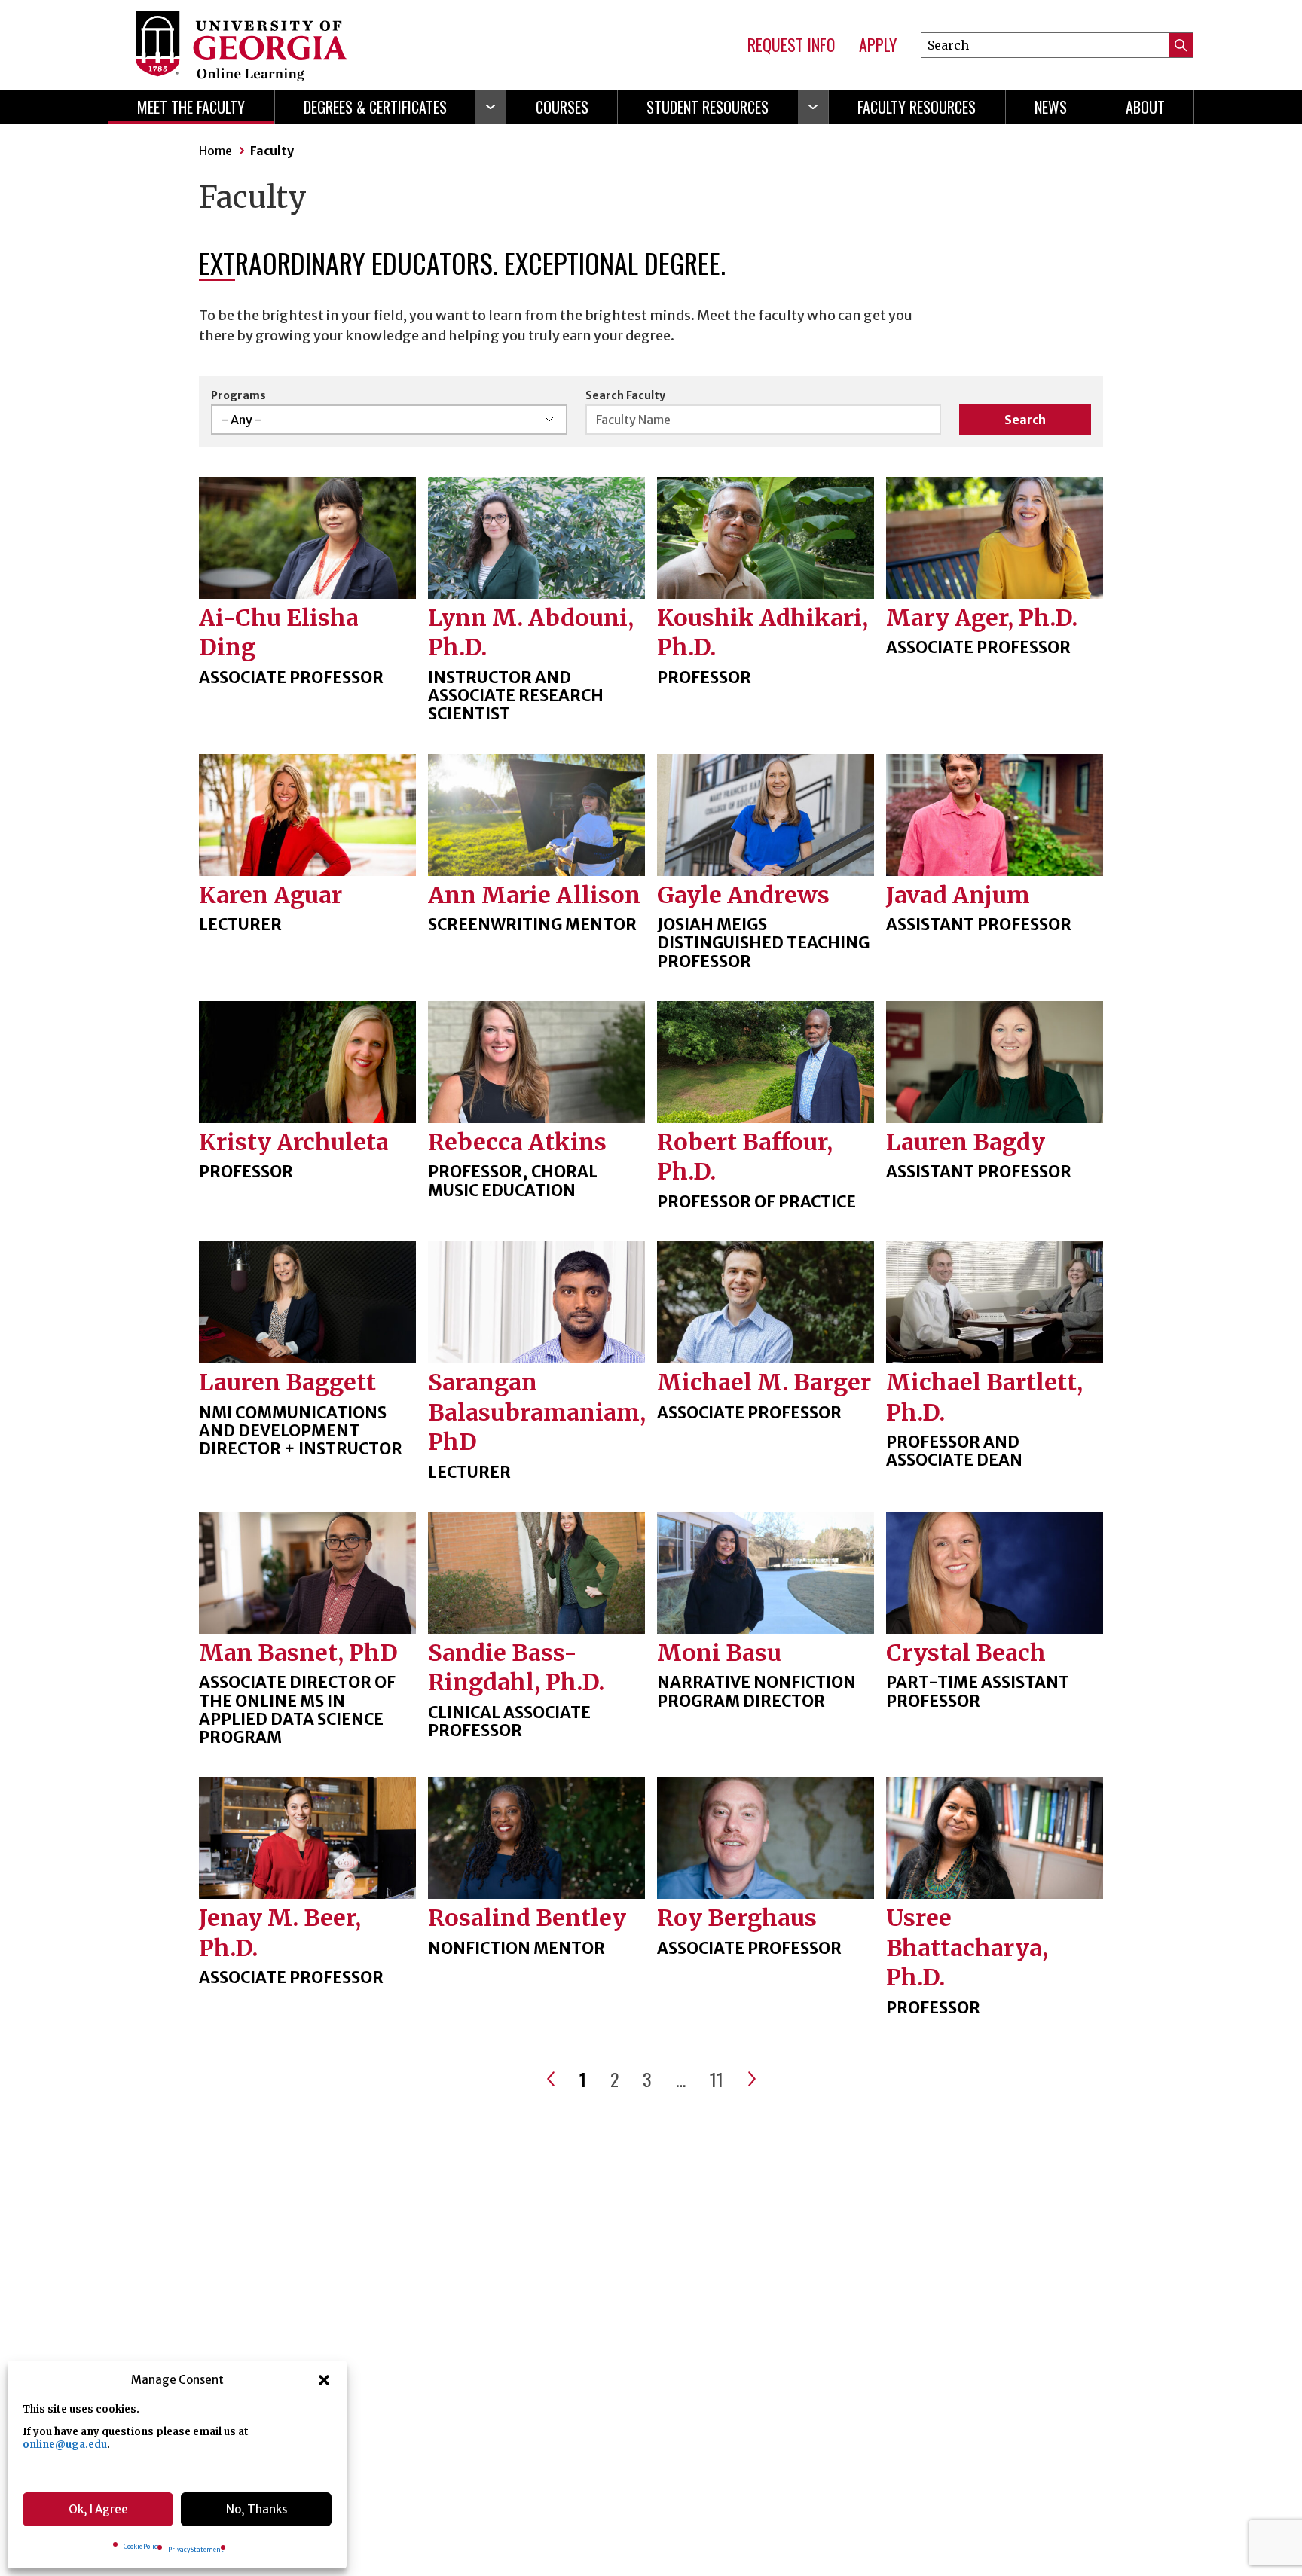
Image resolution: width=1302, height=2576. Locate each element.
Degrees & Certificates (375, 107)
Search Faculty (625, 395)
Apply (878, 45)
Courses (562, 107)
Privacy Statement (196, 2550)
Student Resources (708, 107)
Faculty (272, 151)
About (1145, 107)
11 (717, 2079)
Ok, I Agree (98, 2509)
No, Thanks (257, 2509)
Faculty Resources (917, 107)
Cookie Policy (142, 2547)
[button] (324, 2380)
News (1051, 107)
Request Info (791, 45)
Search (1025, 420)
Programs (238, 395)
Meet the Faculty (191, 107)
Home (215, 151)
